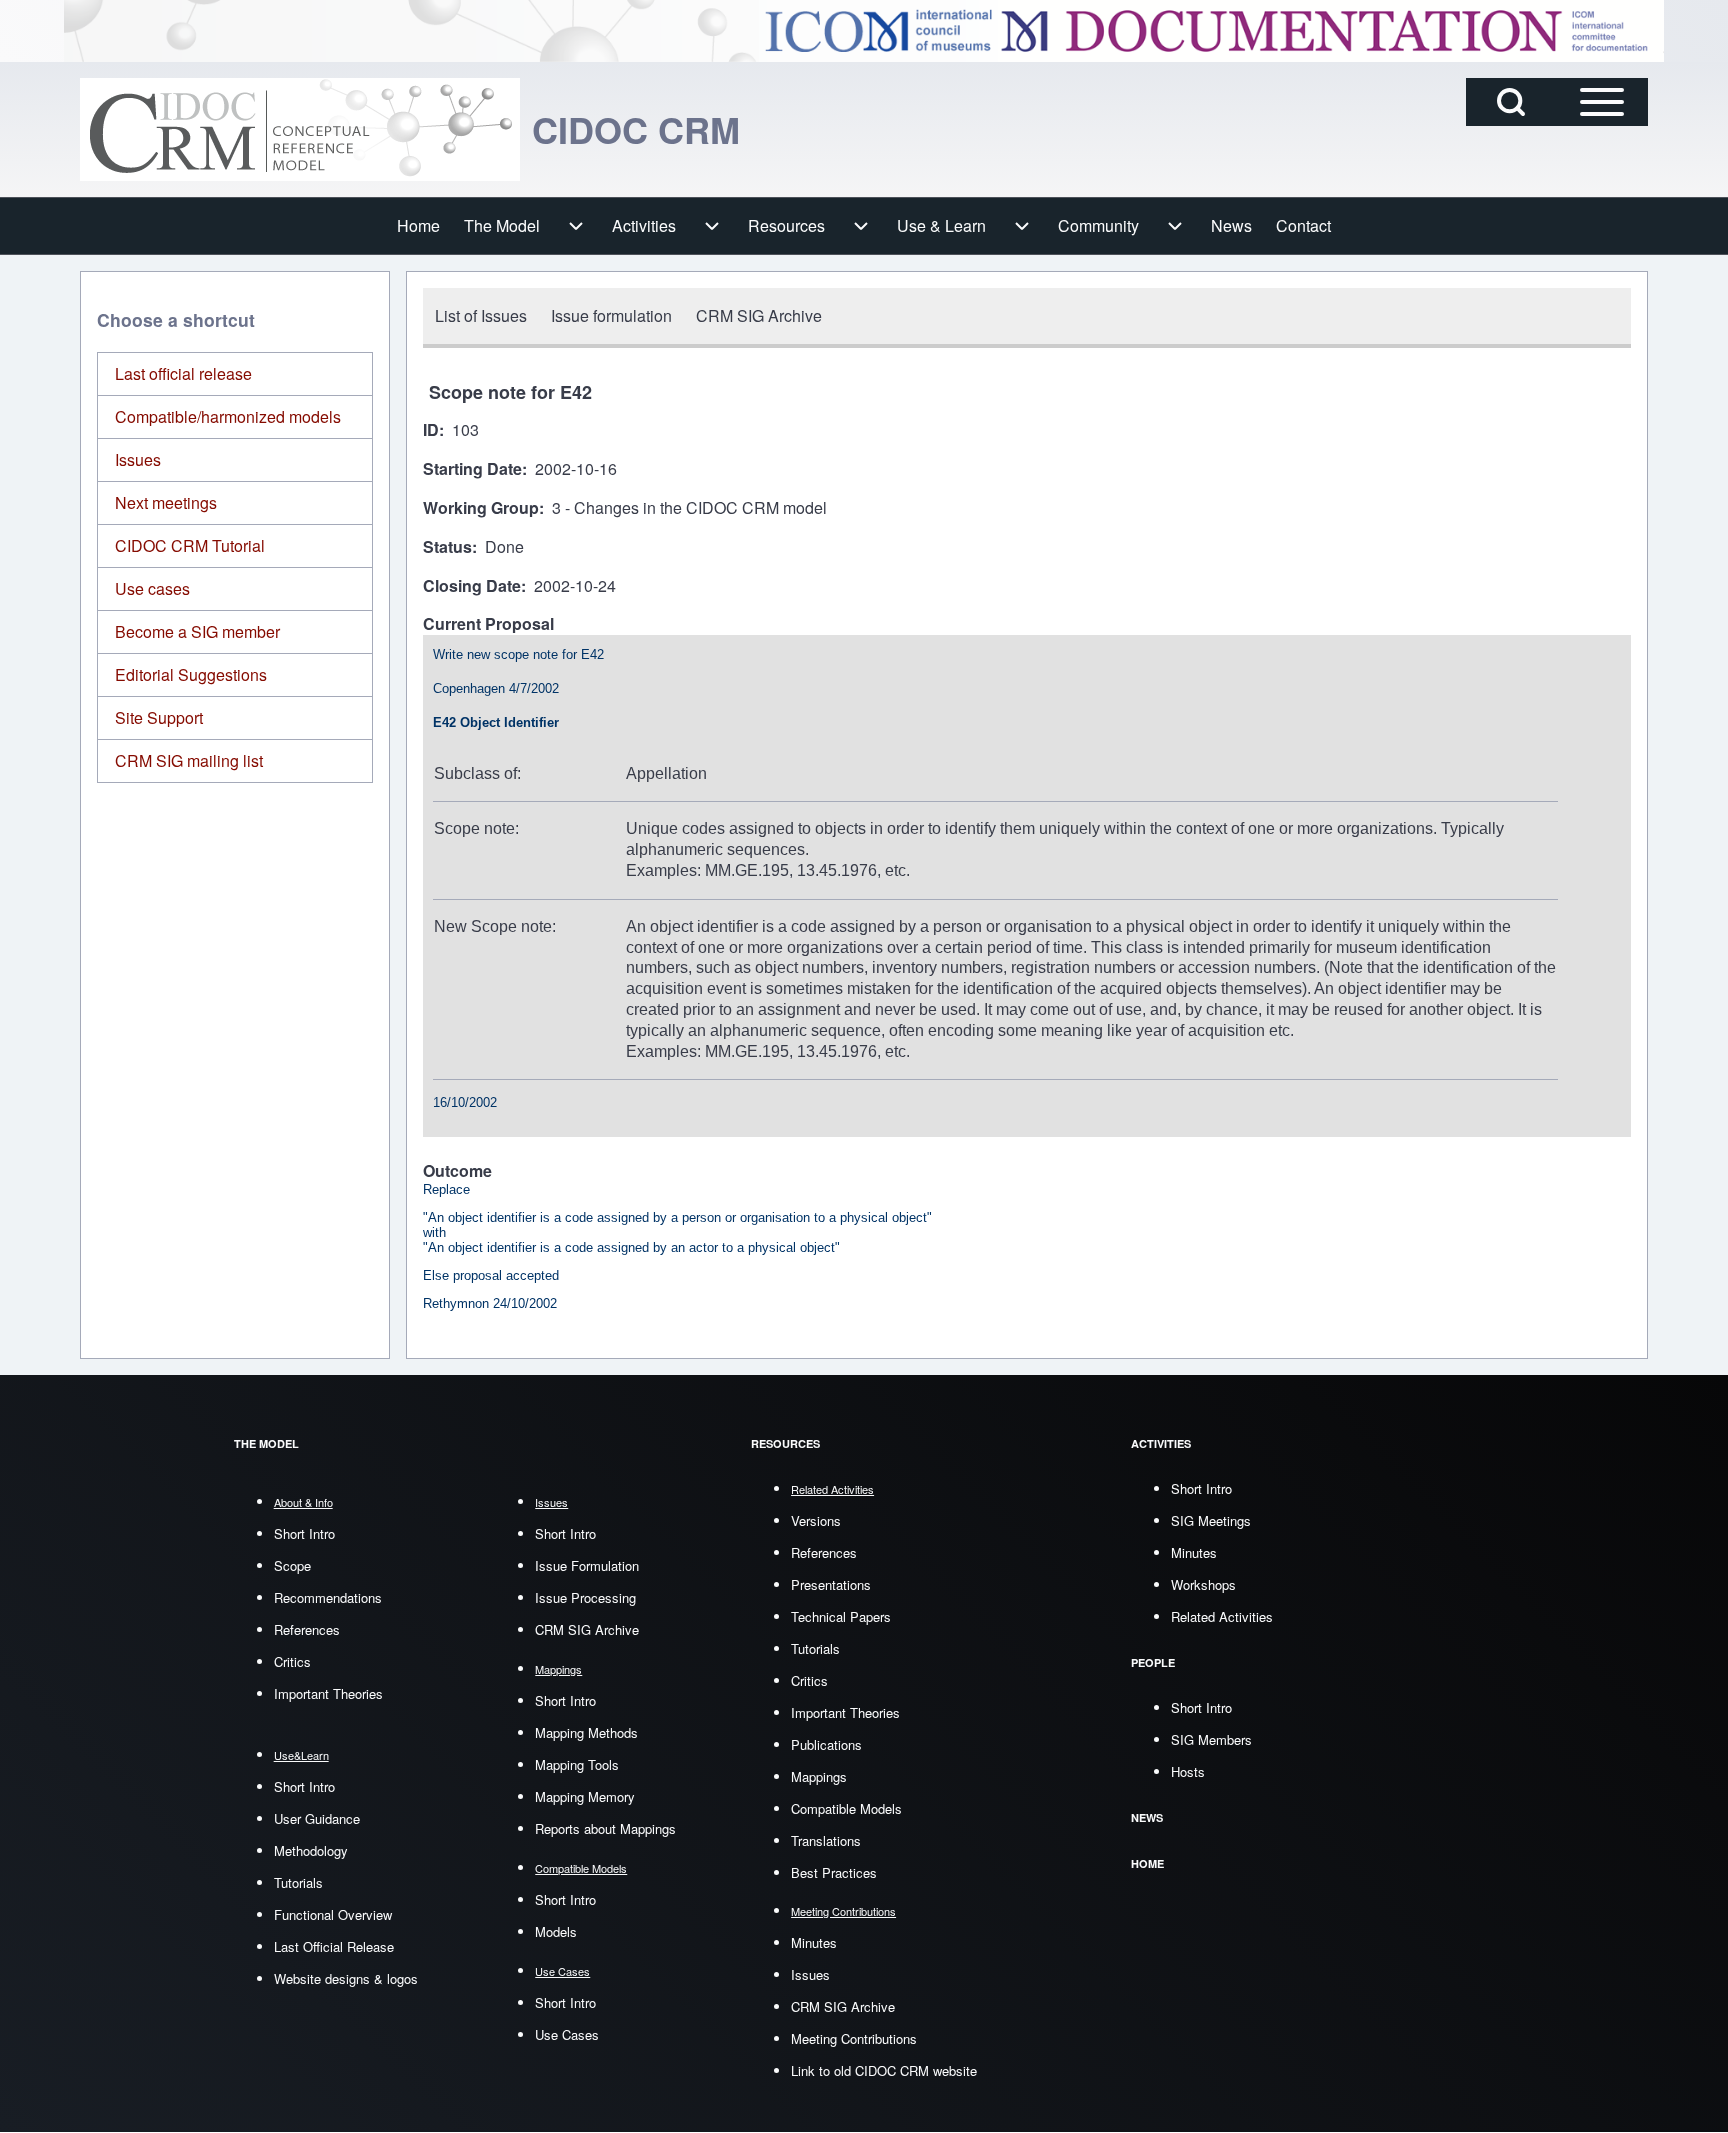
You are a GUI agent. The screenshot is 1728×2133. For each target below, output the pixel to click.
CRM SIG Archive (587, 1629)
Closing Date (472, 586)
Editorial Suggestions (191, 674)
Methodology (311, 1850)
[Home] (300, 129)
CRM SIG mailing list (189, 760)
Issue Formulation (587, 1565)
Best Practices (834, 1872)
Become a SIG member (197, 631)
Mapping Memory (585, 1796)
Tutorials (298, 1882)
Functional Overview (333, 1914)
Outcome (457, 1171)
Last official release (183, 373)
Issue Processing (585, 1597)
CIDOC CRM (636, 129)
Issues (138, 459)
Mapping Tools (577, 1764)
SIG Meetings (1211, 1520)
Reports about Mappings (605, 1828)
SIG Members (1211, 1739)
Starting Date (472, 469)
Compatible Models (846, 1808)
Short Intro (304, 1533)
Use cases (152, 588)
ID (431, 430)
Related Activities (1222, 1616)
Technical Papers (841, 1616)
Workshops (1203, 1584)
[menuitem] (418, 226)
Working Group (481, 508)
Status (447, 547)
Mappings (819, 1776)
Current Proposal (488, 624)
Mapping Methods (586, 1732)
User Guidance (317, 1818)
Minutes (814, 1942)
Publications (826, 1744)
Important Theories (328, 1693)
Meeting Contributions (854, 2038)
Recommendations (328, 1597)
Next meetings (166, 502)
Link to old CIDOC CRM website (884, 2070)
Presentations (831, 1584)
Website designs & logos (346, 1978)
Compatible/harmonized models (228, 416)
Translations (826, 1840)
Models (556, 1931)
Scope (292, 1565)
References (307, 1629)
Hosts (1188, 1771)
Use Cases (567, 2034)
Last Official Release (334, 1946)
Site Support (159, 717)
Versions (816, 1520)
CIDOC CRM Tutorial (190, 545)
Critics (292, 1661)
